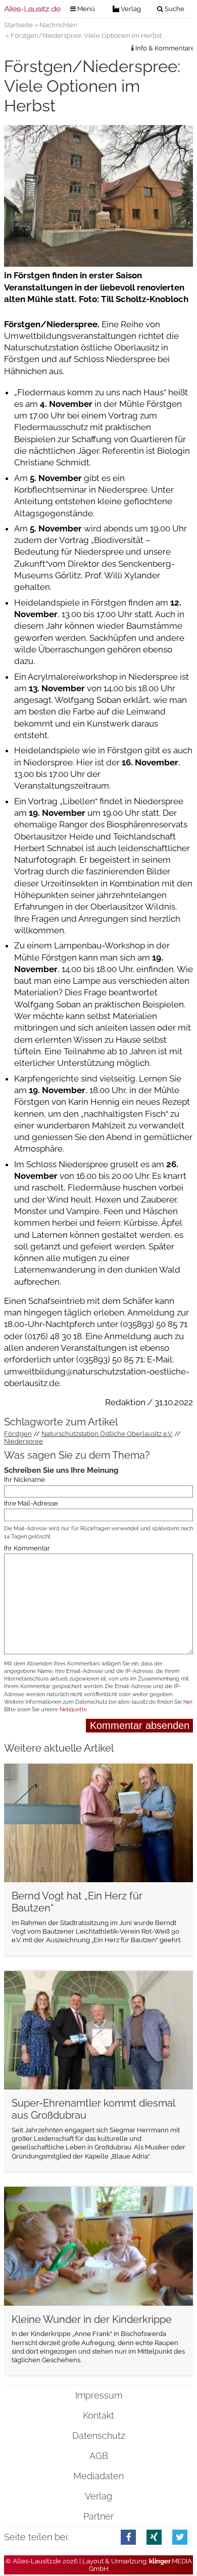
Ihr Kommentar (27, 1548)
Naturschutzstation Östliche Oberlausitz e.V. (107, 1434)
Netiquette (73, 1710)
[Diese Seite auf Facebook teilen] (129, 2537)
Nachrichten (58, 25)
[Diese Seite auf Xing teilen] (154, 2537)
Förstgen (18, 1434)
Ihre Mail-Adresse (31, 1503)
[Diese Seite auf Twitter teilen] (180, 2537)
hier (188, 1702)
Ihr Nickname (24, 1480)
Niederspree (23, 1441)
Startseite (18, 25)
